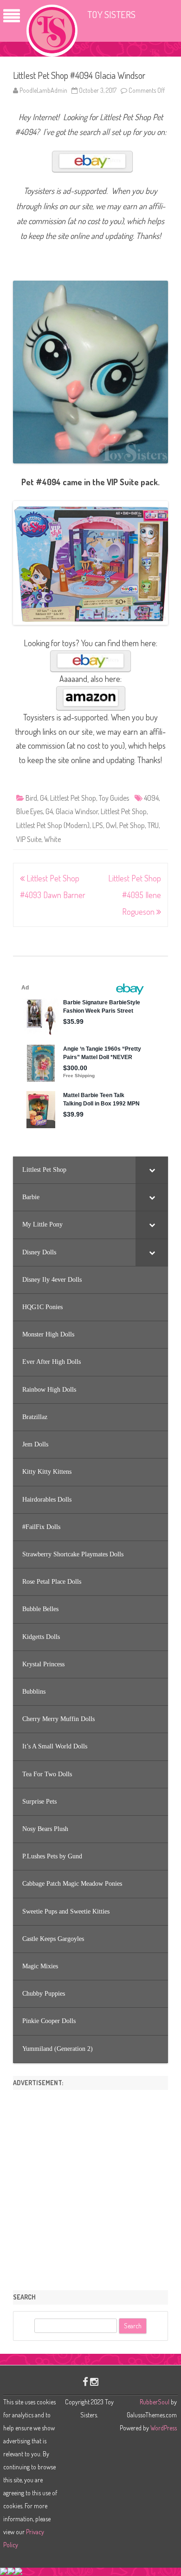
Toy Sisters (111, 14)
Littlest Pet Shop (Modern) (53, 825)
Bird (31, 798)
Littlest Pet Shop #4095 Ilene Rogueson (135, 895)
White (52, 839)
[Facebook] (85, 2381)
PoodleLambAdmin (43, 90)
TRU (153, 825)
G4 (44, 798)
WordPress (163, 2428)
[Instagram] (94, 2381)
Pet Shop (132, 825)
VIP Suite (29, 839)
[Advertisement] (90, 2187)
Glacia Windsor (77, 811)
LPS (98, 825)
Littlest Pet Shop (73, 798)
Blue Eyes (29, 811)
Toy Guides (114, 798)
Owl (111, 825)
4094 (151, 798)
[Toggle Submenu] (152, 1170)
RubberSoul (155, 2402)
